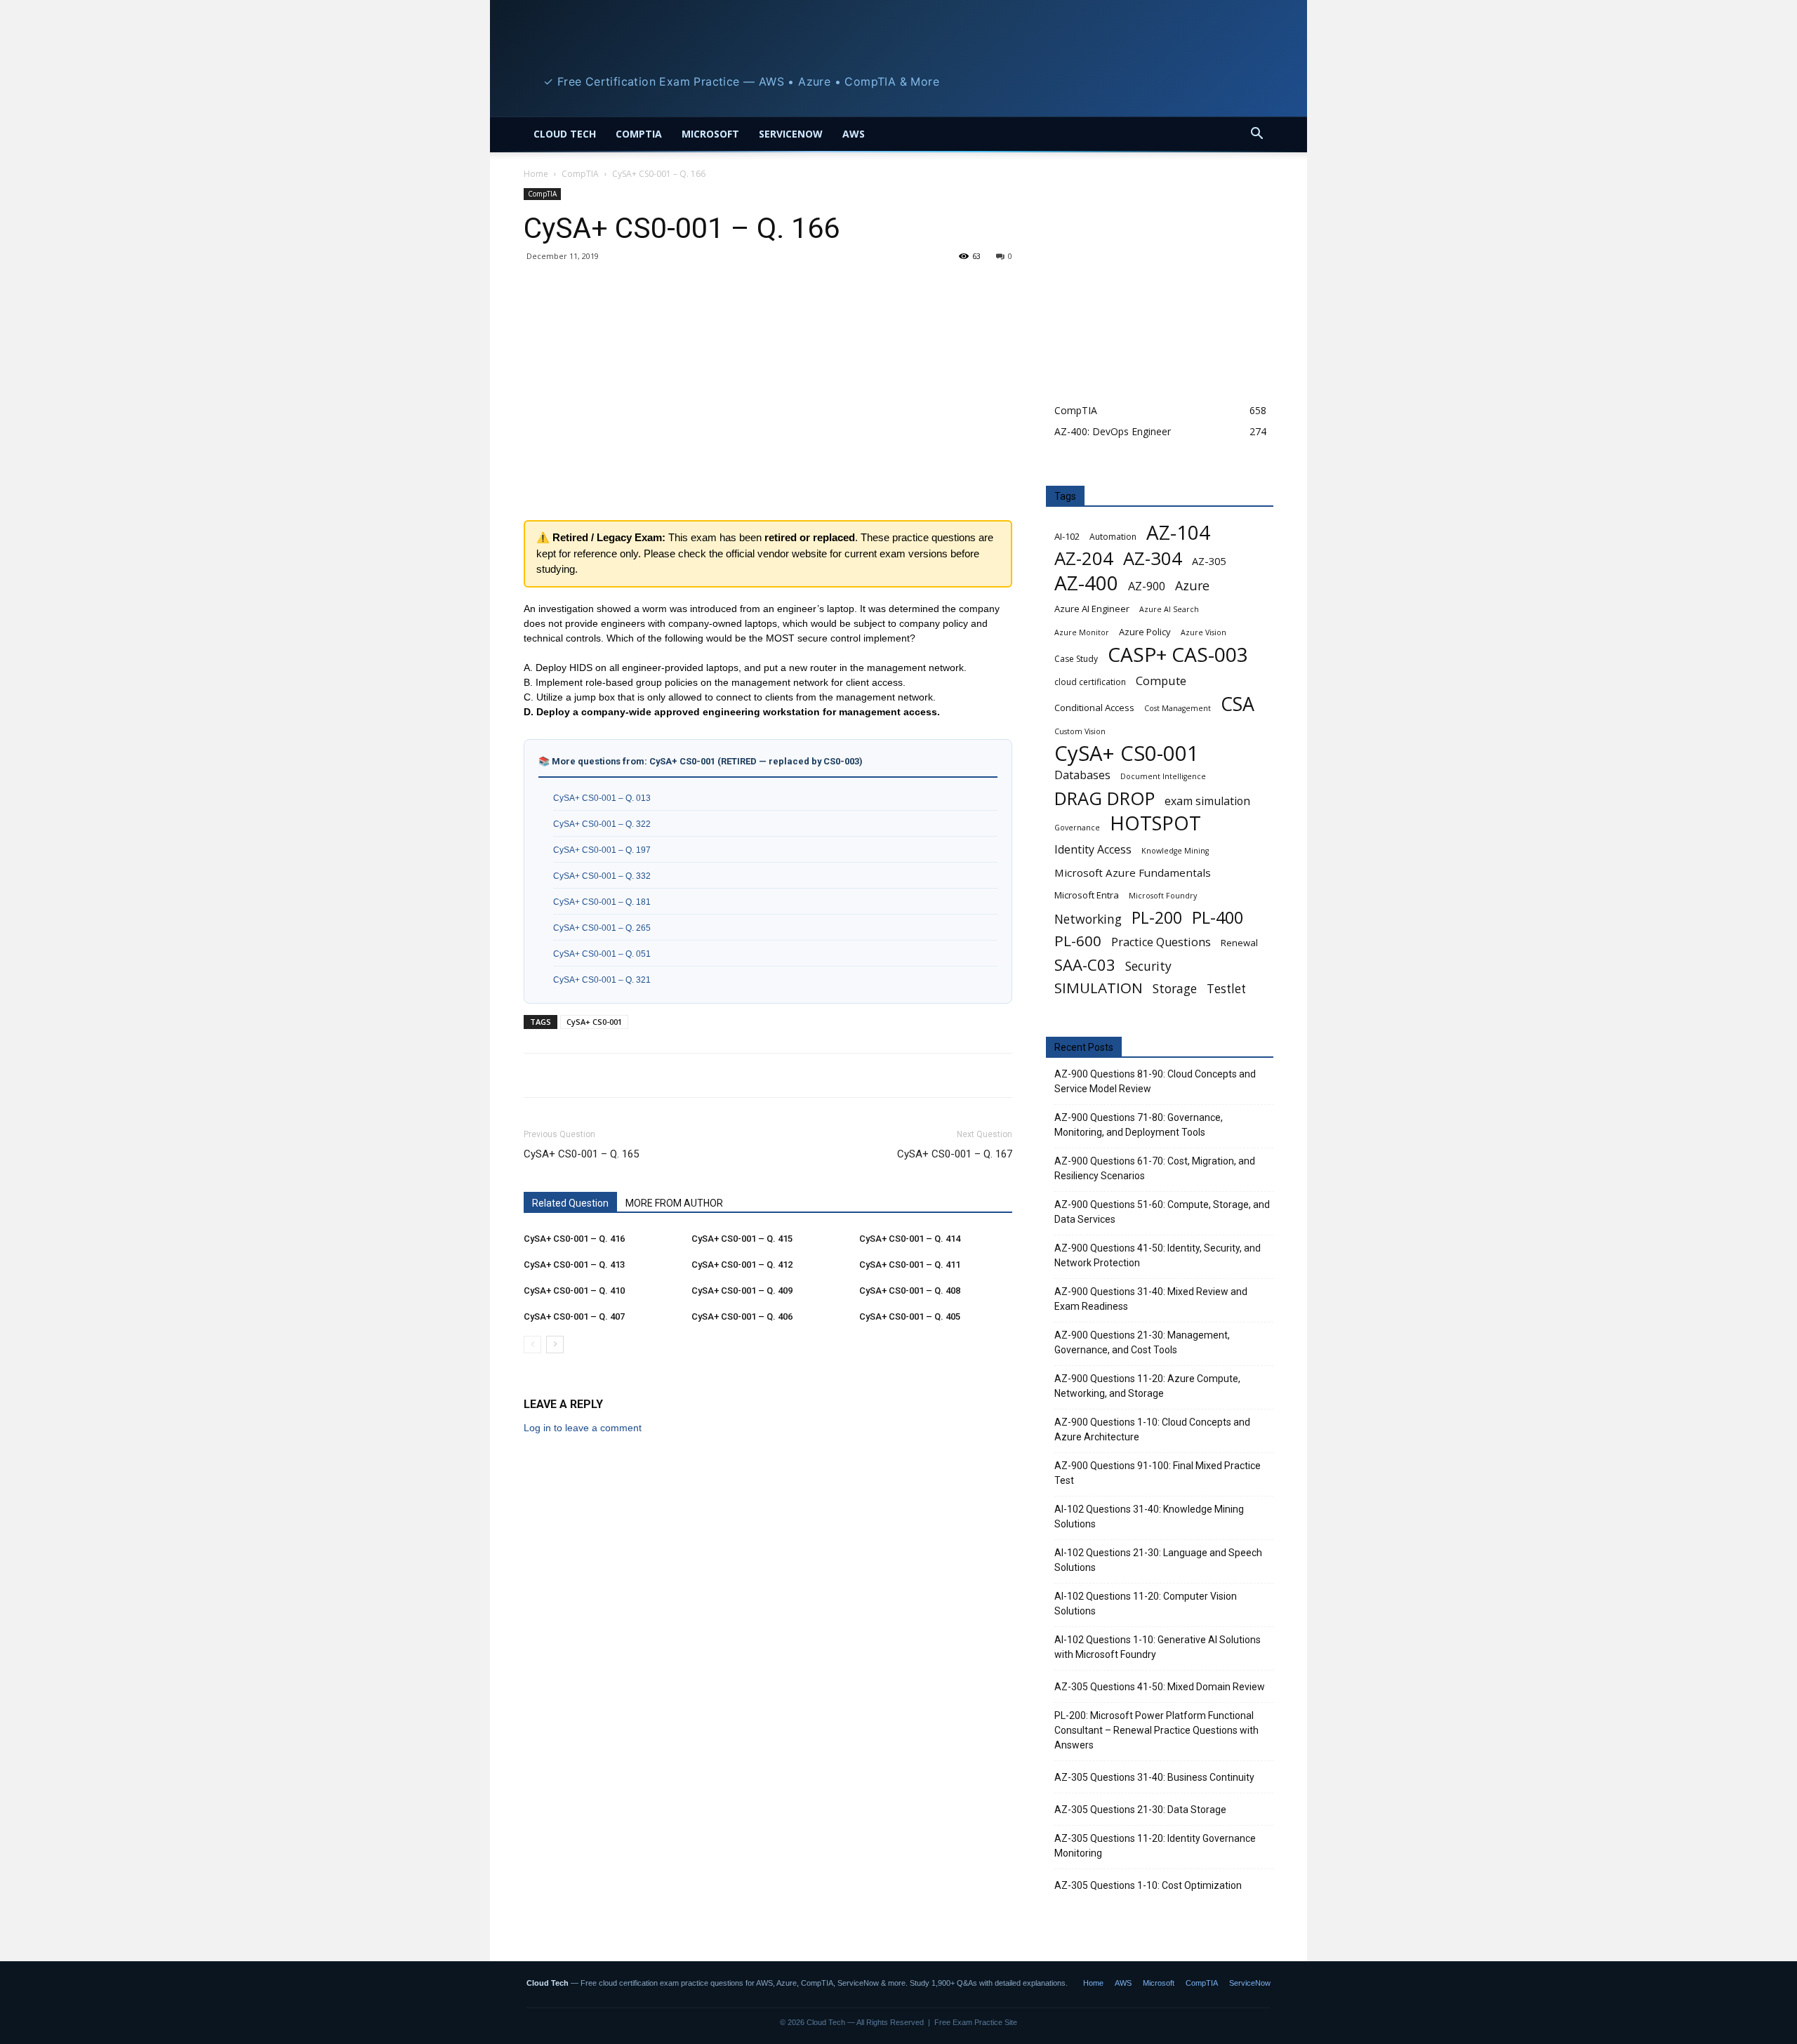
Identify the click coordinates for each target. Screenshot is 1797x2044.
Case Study (1076, 659)
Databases (1082, 775)
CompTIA (639, 134)
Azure (1192, 586)
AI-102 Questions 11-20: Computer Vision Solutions (1146, 1604)
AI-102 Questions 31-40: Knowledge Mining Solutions (1149, 1517)
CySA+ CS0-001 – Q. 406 (742, 1316)
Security (1148, 966)
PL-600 (1078, 941)
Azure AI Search (1169, 609)
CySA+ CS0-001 (594, 1022)
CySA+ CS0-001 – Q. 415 (742, 1239)
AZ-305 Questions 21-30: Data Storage (1140, 1810)
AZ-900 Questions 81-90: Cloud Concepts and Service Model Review (1155, 1081)
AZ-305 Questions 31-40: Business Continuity (1154, 1777)
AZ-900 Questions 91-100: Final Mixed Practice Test (1158, 1473)
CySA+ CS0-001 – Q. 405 (910, 1316)
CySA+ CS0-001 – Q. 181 (602, 902)
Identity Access (1093, 850)
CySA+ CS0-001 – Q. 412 (742, 1265)
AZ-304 (1153, 558)
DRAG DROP (1105, 798)
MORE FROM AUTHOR (674, 1203)
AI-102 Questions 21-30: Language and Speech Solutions (1158, 1560)
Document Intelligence (1163, 776)
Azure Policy (1145, 632)
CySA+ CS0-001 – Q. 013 (602, 798)
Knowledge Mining (1175, 851)
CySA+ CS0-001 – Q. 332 (602, 876)
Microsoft (710, 134)
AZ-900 (1147, 586)
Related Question (570, 1203)
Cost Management (1178, 708)
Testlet (1226, 989)
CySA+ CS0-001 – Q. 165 (581, 1154)
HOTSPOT (1155, 823)
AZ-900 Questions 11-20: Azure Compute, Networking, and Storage (1147, 1386)
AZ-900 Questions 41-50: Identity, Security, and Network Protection (1158, 1255)
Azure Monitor (1082, 632)
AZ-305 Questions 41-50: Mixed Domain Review (1160, 1687)
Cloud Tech (565, 134)
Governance (1077, 828)
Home (536, 174)
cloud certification (1090, 682)
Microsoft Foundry (1163, 896)
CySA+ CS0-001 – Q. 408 (910, 1290)
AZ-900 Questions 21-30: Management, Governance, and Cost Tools (1142, 1342)
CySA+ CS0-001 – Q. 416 (574, 1239)
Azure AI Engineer (1092, 609)
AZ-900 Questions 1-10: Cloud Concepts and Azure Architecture (1152, 1429)
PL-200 (1157, 918)
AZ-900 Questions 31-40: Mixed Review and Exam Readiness (1151, 1299)
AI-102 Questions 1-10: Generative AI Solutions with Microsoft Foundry (1158, 1647)
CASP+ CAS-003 (1178, 655)
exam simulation (1207, 801)
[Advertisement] (768, 407)
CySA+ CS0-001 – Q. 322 (602, 824)
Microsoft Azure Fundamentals (1133, 872)
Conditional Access (1094, 708)
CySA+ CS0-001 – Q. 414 (910, 1239)
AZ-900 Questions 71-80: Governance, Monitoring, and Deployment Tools (1139, 1125)
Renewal (1239, 943)
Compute (1161, 681)
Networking (1088, 919)
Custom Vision (1080, 731)
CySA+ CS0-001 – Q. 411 (910, 1265)
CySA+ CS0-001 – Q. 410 (574, 1290)
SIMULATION (1099, 988)
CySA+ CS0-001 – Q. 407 (574, 1316)
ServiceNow (791, 134)
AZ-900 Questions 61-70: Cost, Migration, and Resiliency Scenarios (1155, 1168)
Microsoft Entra (1087, 895)
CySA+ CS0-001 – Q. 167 (955, 1154)
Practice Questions (1161, 942)
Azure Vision (1203, 632)
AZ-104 (1178, 532)
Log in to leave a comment (583, 1428)
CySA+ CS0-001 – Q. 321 (602, 980)
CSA (1238, 704)
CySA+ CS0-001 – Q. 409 (742, 1290)
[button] (1256, 135)
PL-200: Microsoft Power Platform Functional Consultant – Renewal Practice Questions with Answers (1156, 1730)
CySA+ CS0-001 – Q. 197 (602, 850)
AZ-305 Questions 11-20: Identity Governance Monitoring (1155, 1846)
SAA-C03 (1085, 965)
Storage (1175, 989)
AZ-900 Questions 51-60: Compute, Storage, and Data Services (1162, 1212)
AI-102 (1067, 536)
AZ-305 (1209, 561)
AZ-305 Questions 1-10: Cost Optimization (1148, 1885)
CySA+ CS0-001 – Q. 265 (602, 928)
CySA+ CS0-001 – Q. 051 (602, 954)
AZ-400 (1086, 583)
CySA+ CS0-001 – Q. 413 (574, 1265)
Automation (1113, 537)
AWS (854, 134)
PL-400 (1218, 918)
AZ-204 (1084, 558)
